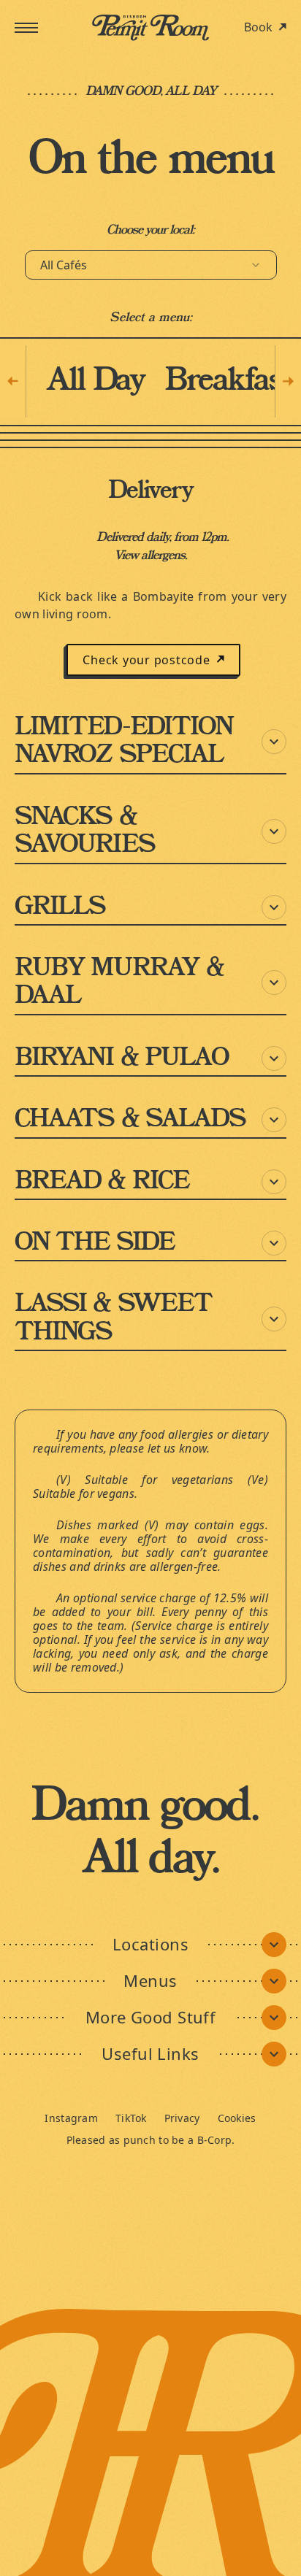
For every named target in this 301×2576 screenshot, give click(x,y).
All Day (95, 381)
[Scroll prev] (13, 381)
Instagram (71, 2118)
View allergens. (150, 555)
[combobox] (151, 265)
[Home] (150, 28)
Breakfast (228, 381)
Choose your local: (151, 230)
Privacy (182, 2118)
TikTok (131, 2118)
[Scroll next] (288, 381)
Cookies (237, 2118)
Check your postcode (146, 660)
